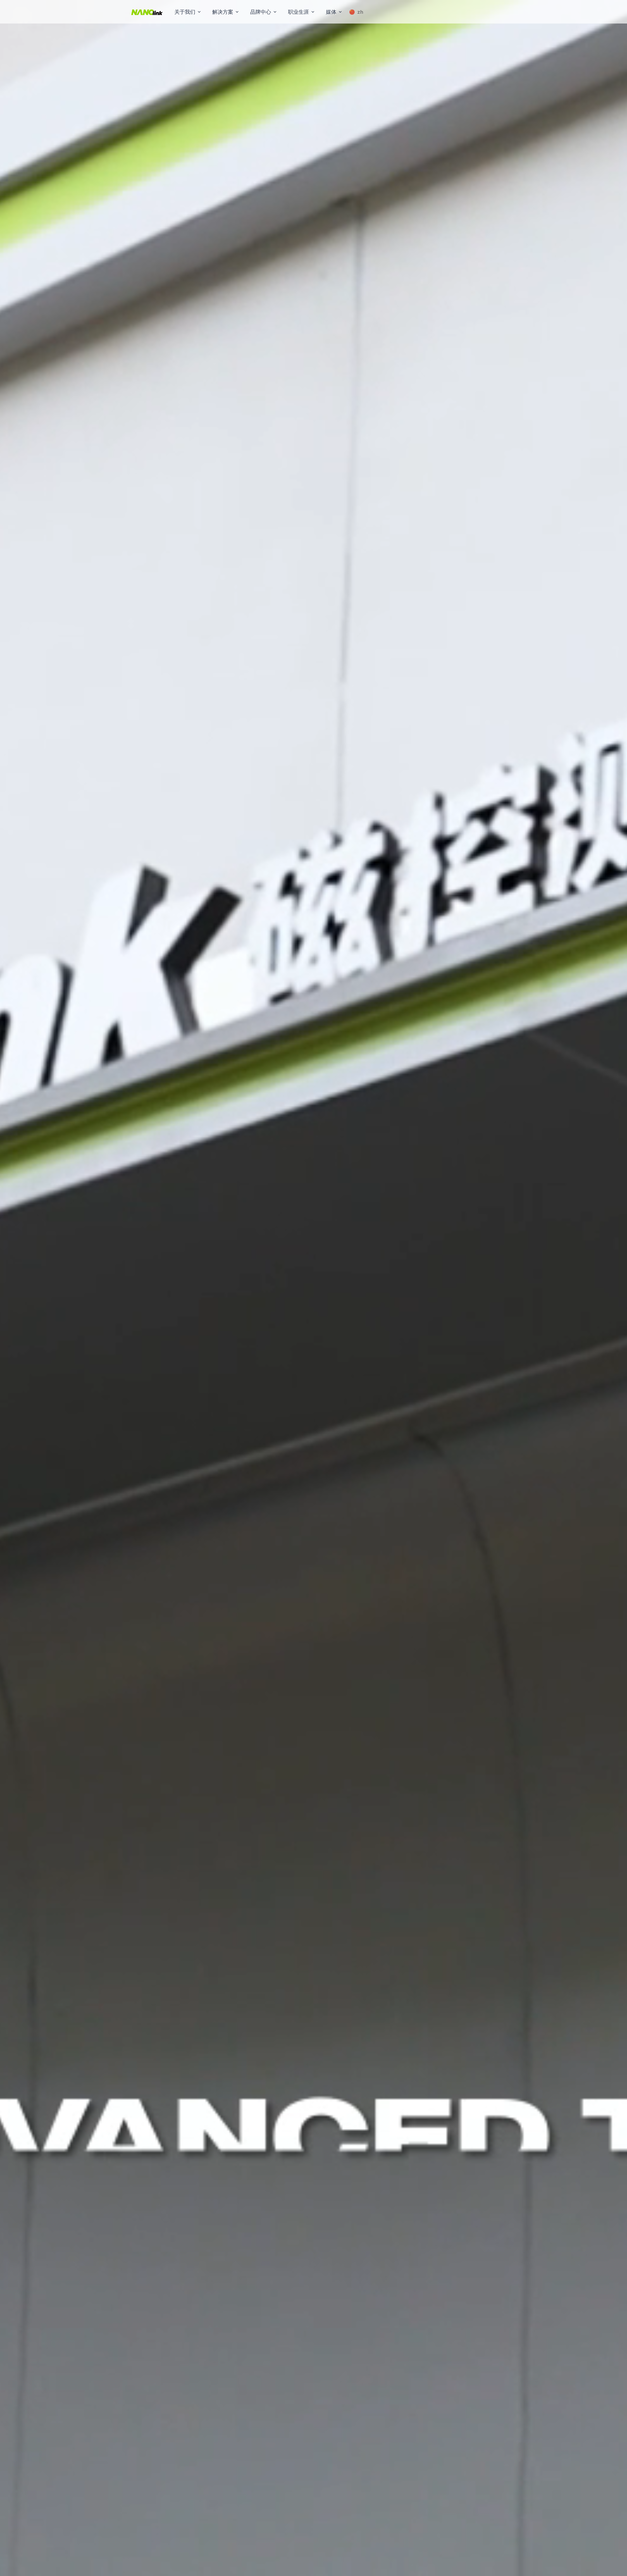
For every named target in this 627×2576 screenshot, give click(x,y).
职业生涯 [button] (298, 12)
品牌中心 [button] (261, 12)
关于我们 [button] (185, 12)
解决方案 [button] (223, 12)
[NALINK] (147, 12)
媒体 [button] (331, 12)
